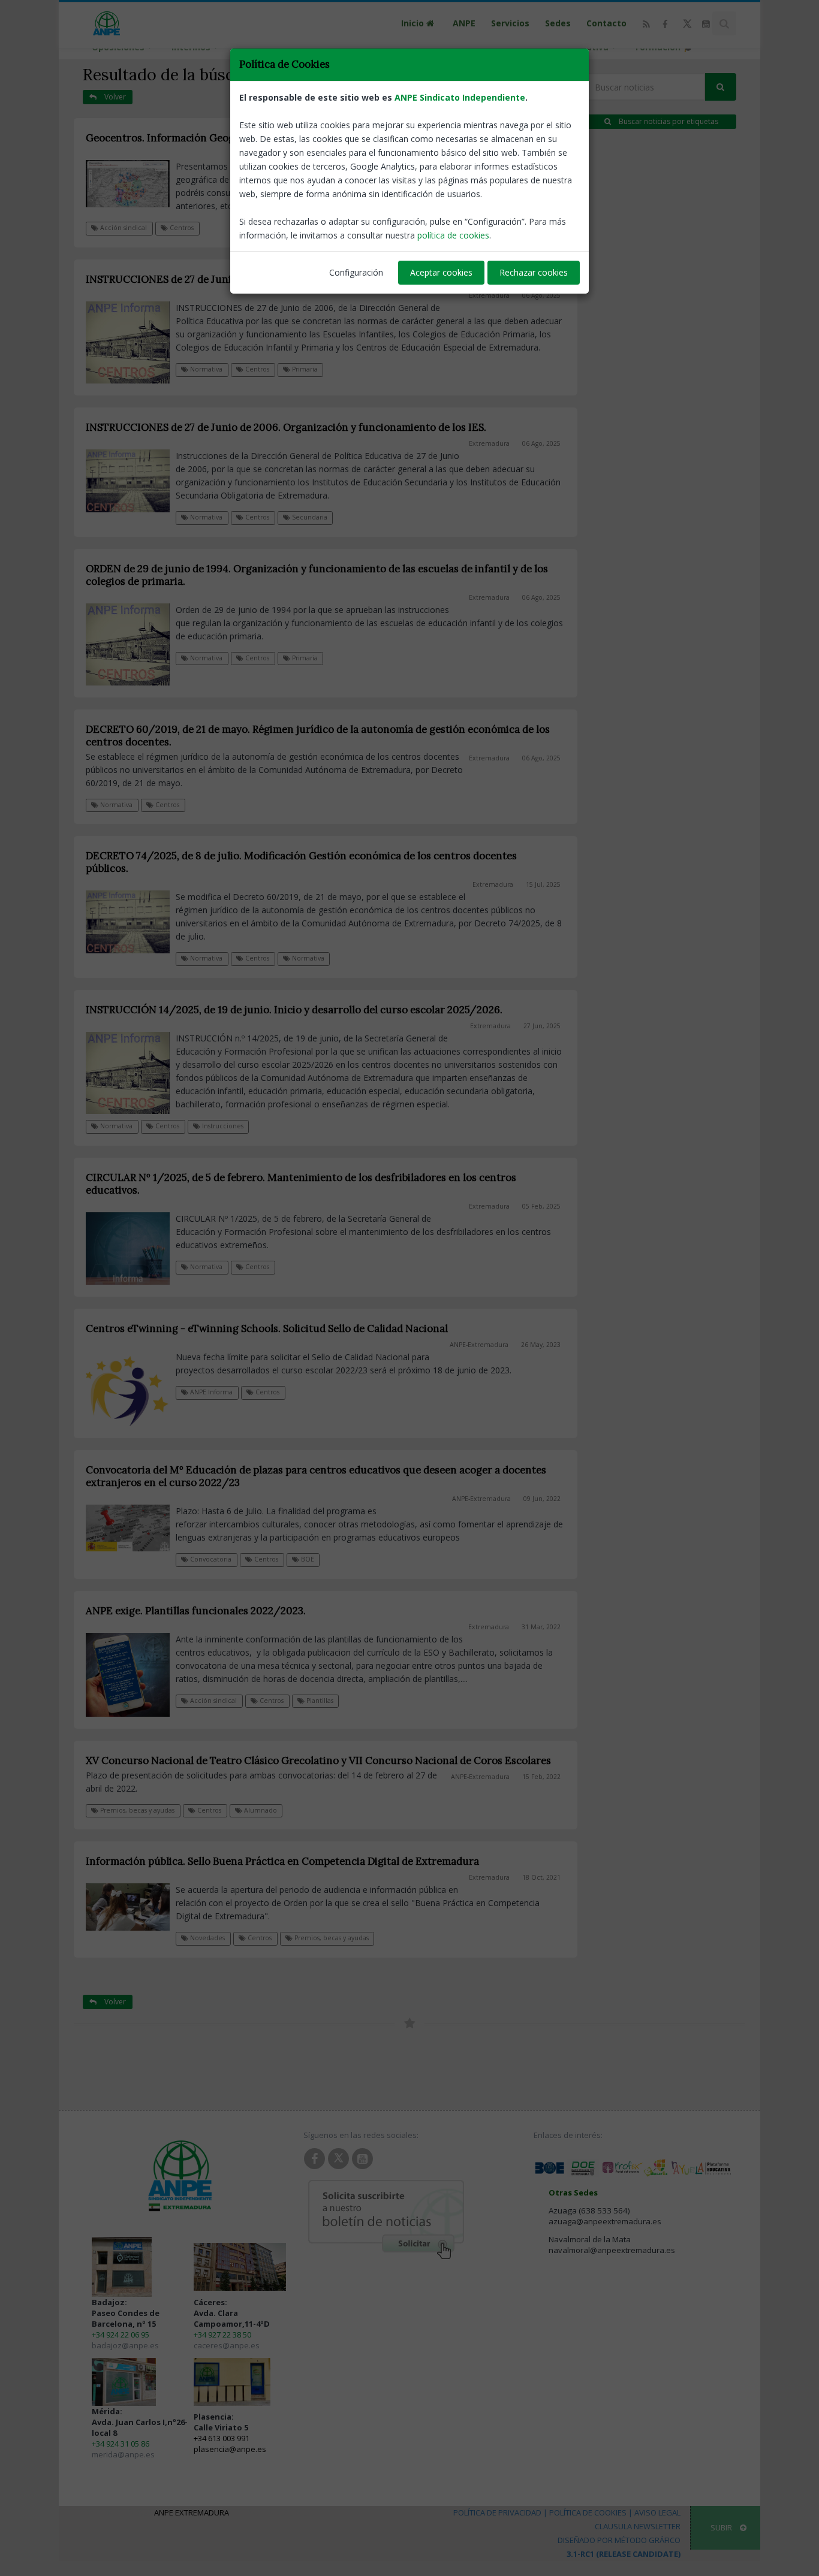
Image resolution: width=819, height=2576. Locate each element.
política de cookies (453, 235)
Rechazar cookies (534, 272)
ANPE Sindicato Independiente (460, 97)
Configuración (356, 272)
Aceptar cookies (441, 272)
